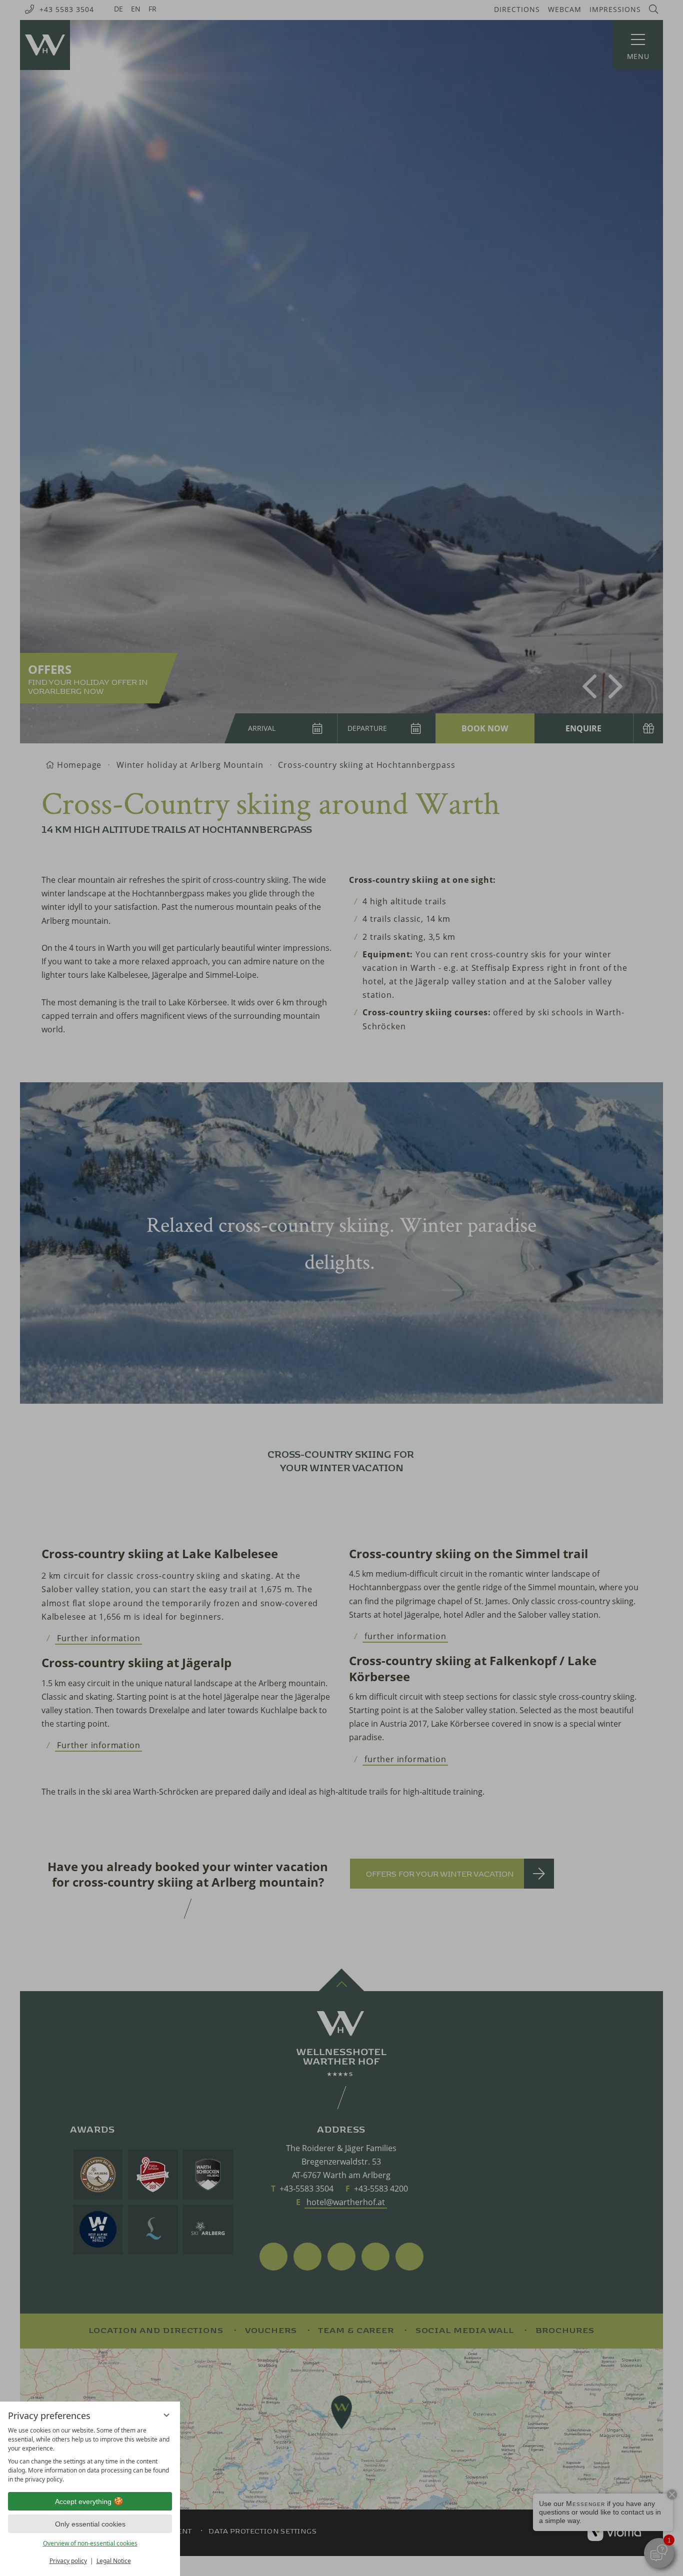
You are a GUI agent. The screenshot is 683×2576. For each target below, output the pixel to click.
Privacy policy (68, 2561)
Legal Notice (114, 2561)
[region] (90, 2455)
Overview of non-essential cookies (90, 2543)
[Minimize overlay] (166, 2415)
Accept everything (83, 2502)
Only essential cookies (90, 2524)
